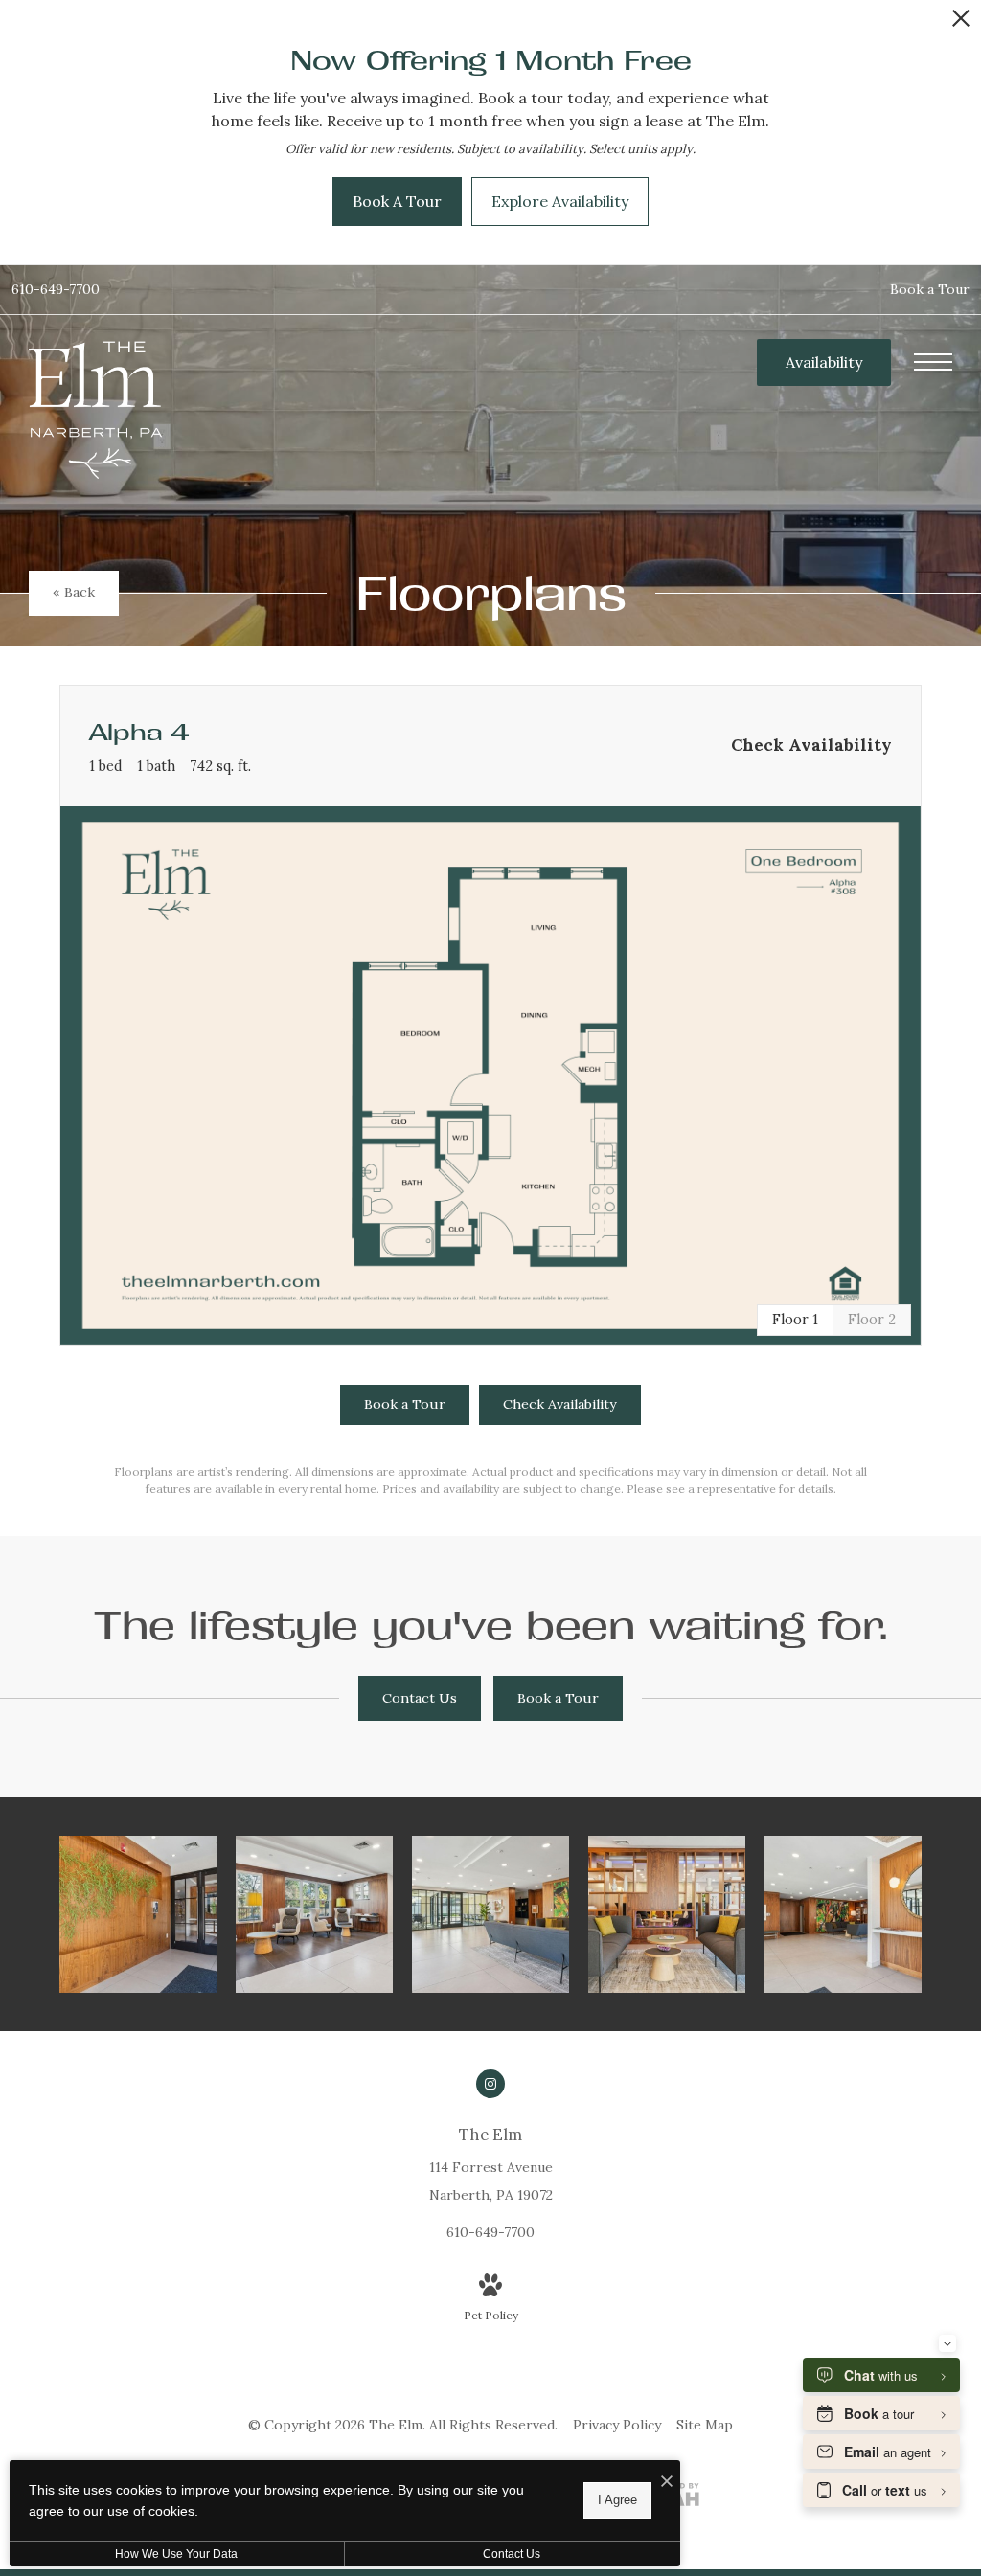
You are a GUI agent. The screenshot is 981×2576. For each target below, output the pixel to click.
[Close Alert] (961, 23)
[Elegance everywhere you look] (490, 1914)
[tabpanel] (490, 1076)
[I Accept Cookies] (667, 2482)
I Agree (617, 2500)
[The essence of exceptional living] (138, 1914)
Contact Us (512, 2554)
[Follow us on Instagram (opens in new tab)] (490, 2084)
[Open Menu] (933, 362)
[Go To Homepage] (96, 409)
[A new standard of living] (843, 1914)
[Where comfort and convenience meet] (667, 1914)
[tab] (872, 1320)
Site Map (705, 2425)
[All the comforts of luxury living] (314, 1914)
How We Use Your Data (176, 2554)
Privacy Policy (617, 2425)
